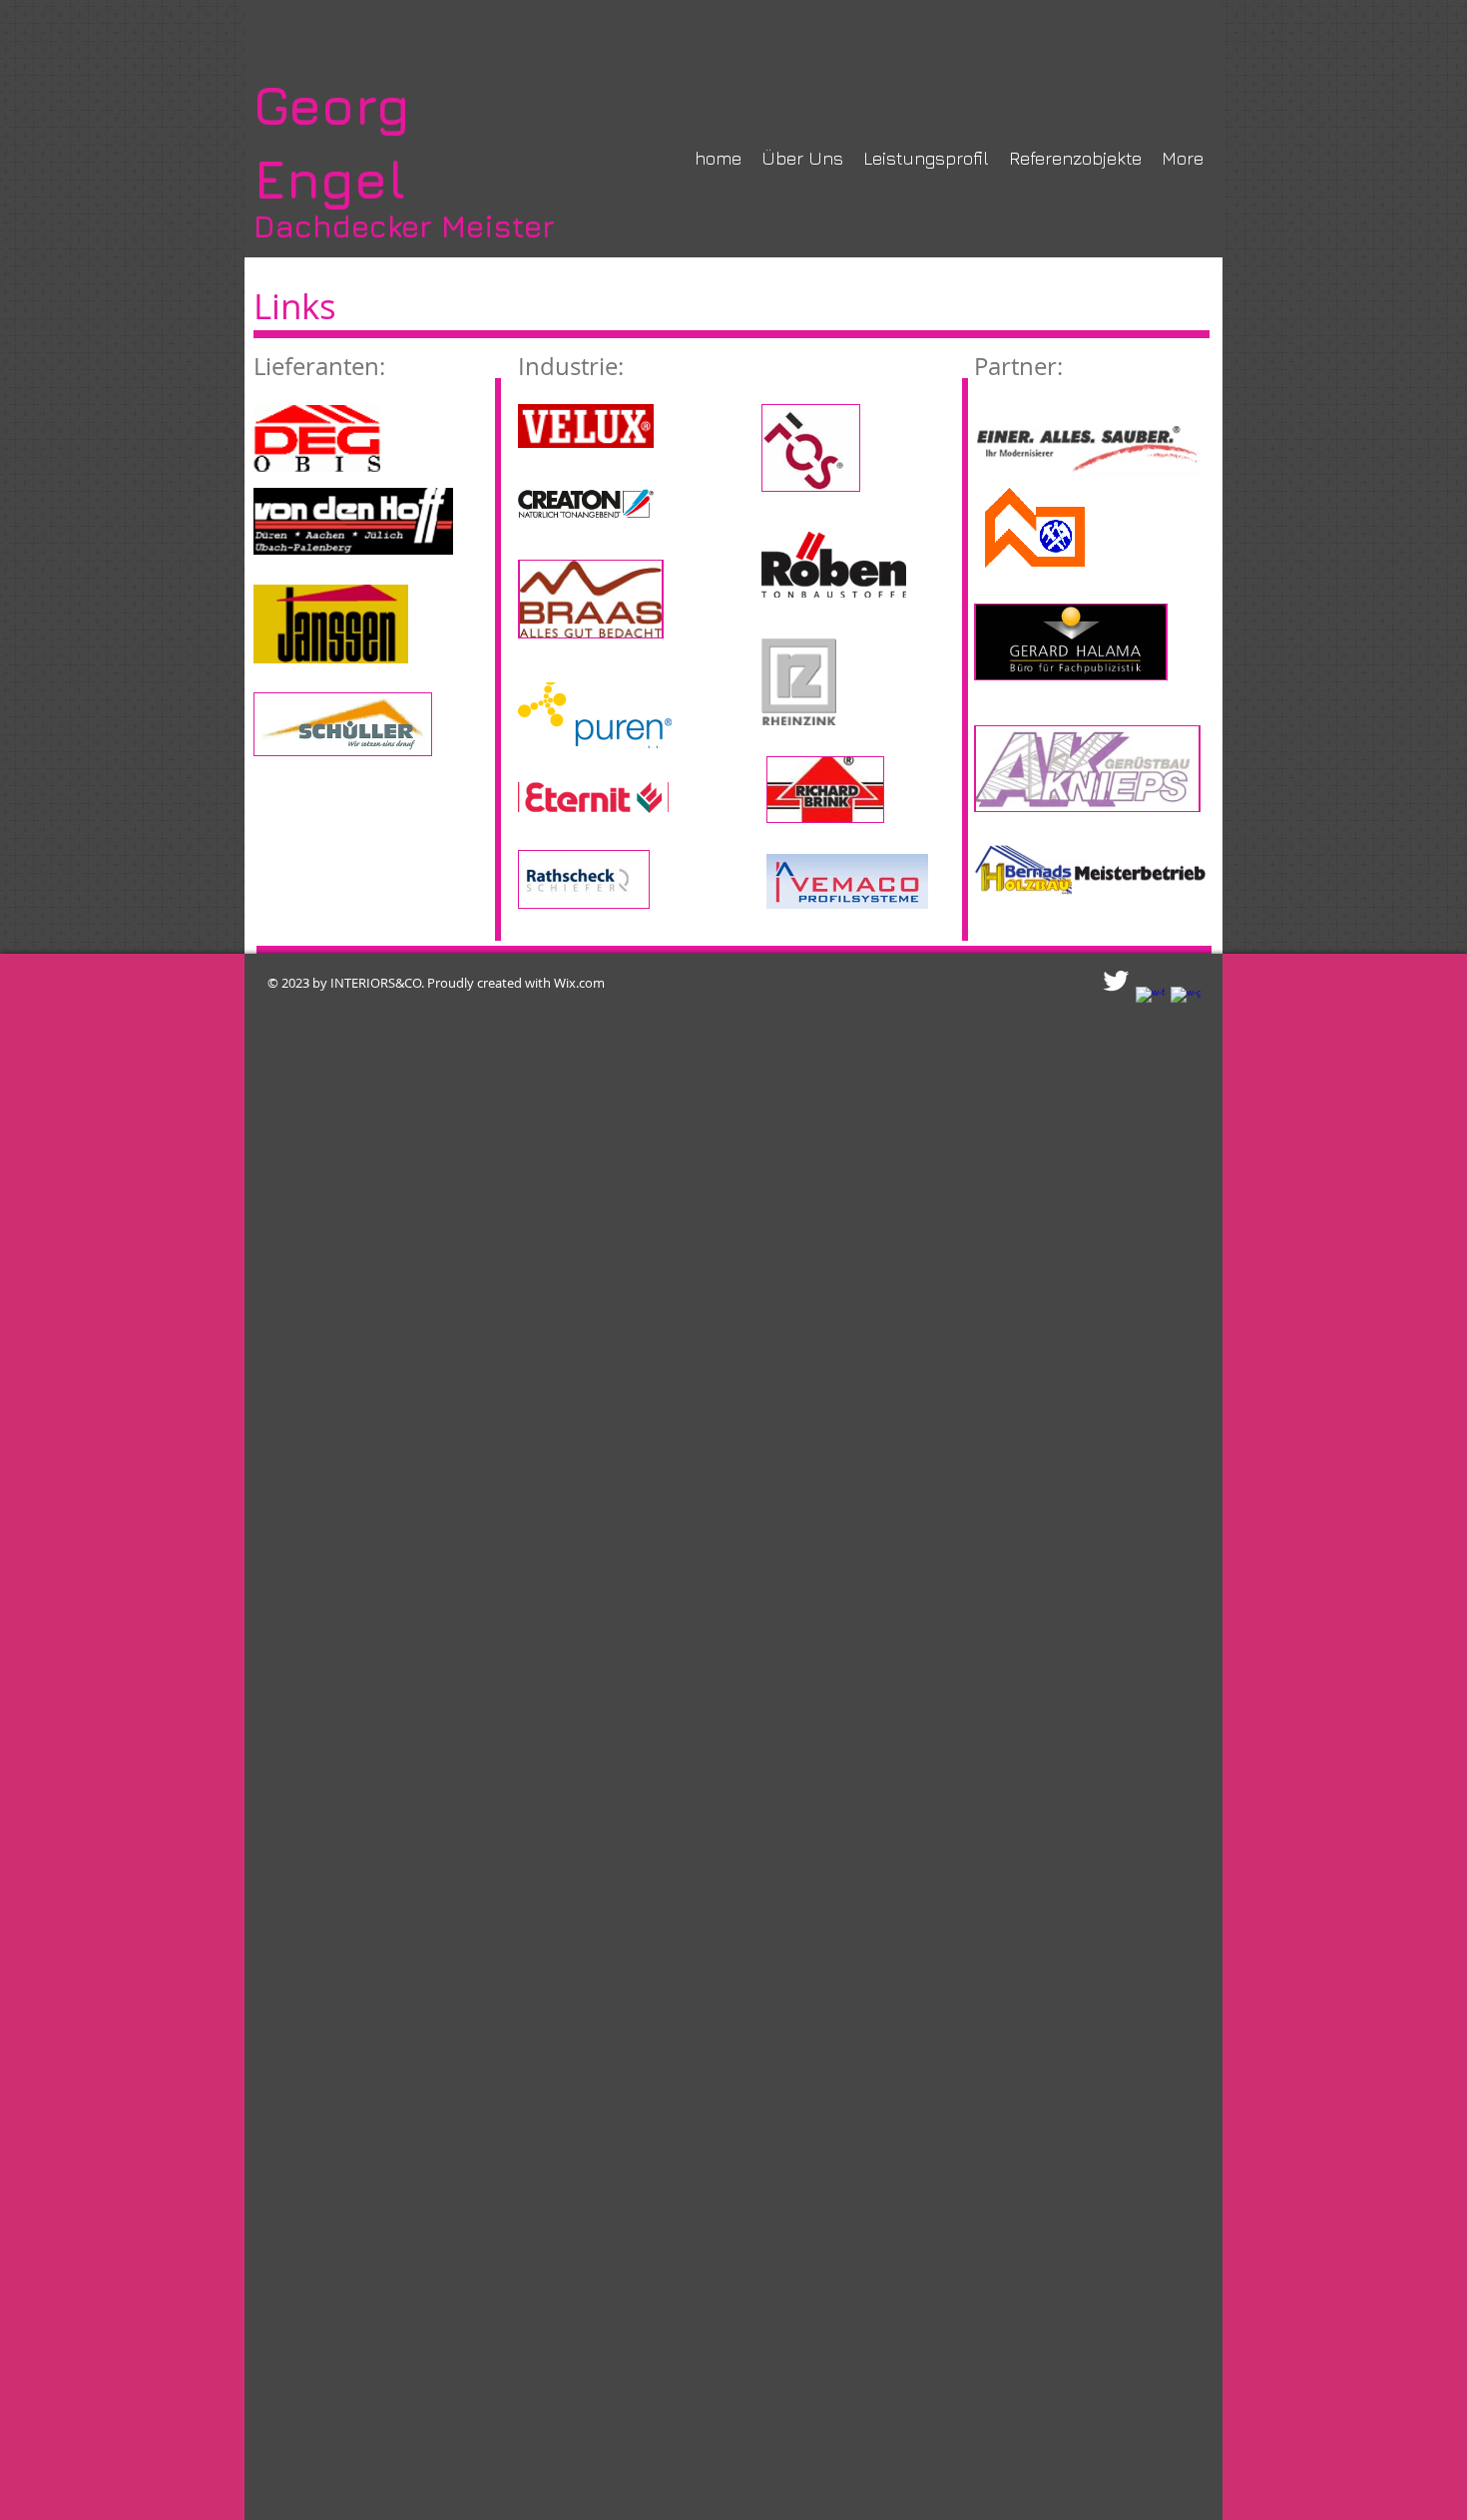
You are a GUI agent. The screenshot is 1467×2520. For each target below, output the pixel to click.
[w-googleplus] (1186, 1002)
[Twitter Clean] (1116, 981)
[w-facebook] (1151, 1002)
